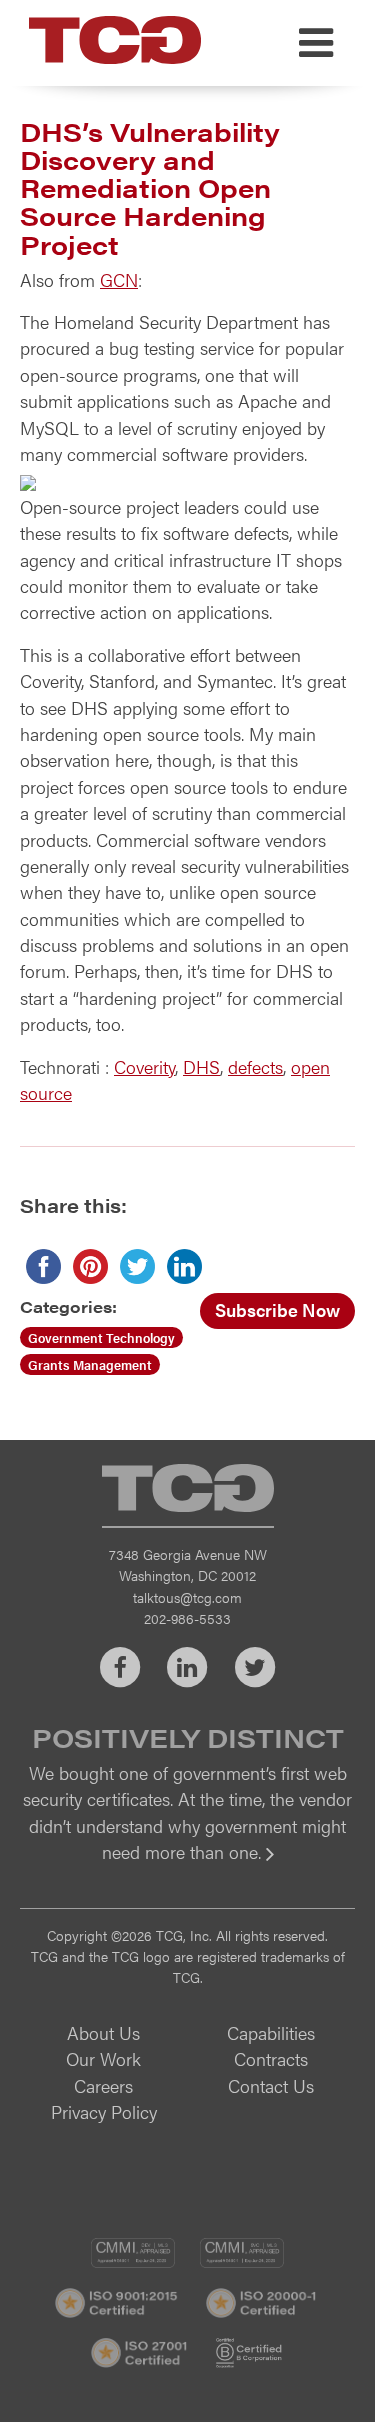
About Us (103, 2032)
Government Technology (101, 1337)
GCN (119, 279)
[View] (187, 1865)
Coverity (144, 1066)
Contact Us (271, 2085)
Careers (103, 2085)
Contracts (271, 2058)
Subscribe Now (277, 1309)
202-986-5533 (187, 1618)
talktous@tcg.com (187, 1597)
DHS (201, 1066)
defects (255, 1066)
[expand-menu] (316, 43)
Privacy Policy (104, 2111)
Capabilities (271, 2032)
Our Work (103, 2058)
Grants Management (90, 1364)
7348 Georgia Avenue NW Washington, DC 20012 (188, 1564)
